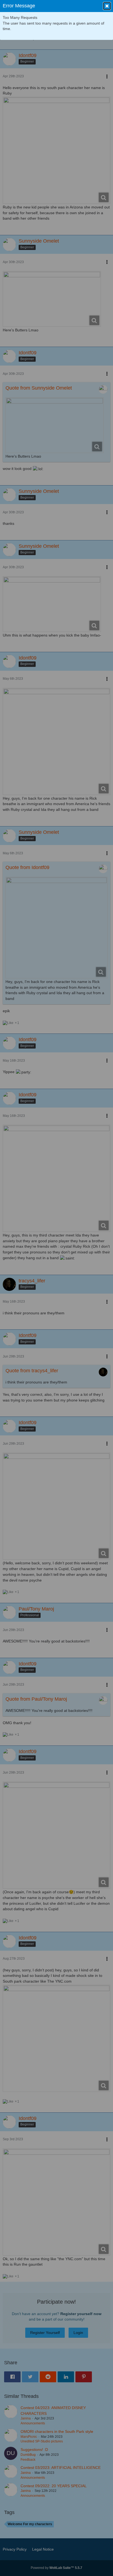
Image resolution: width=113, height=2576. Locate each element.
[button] (107, 6)
